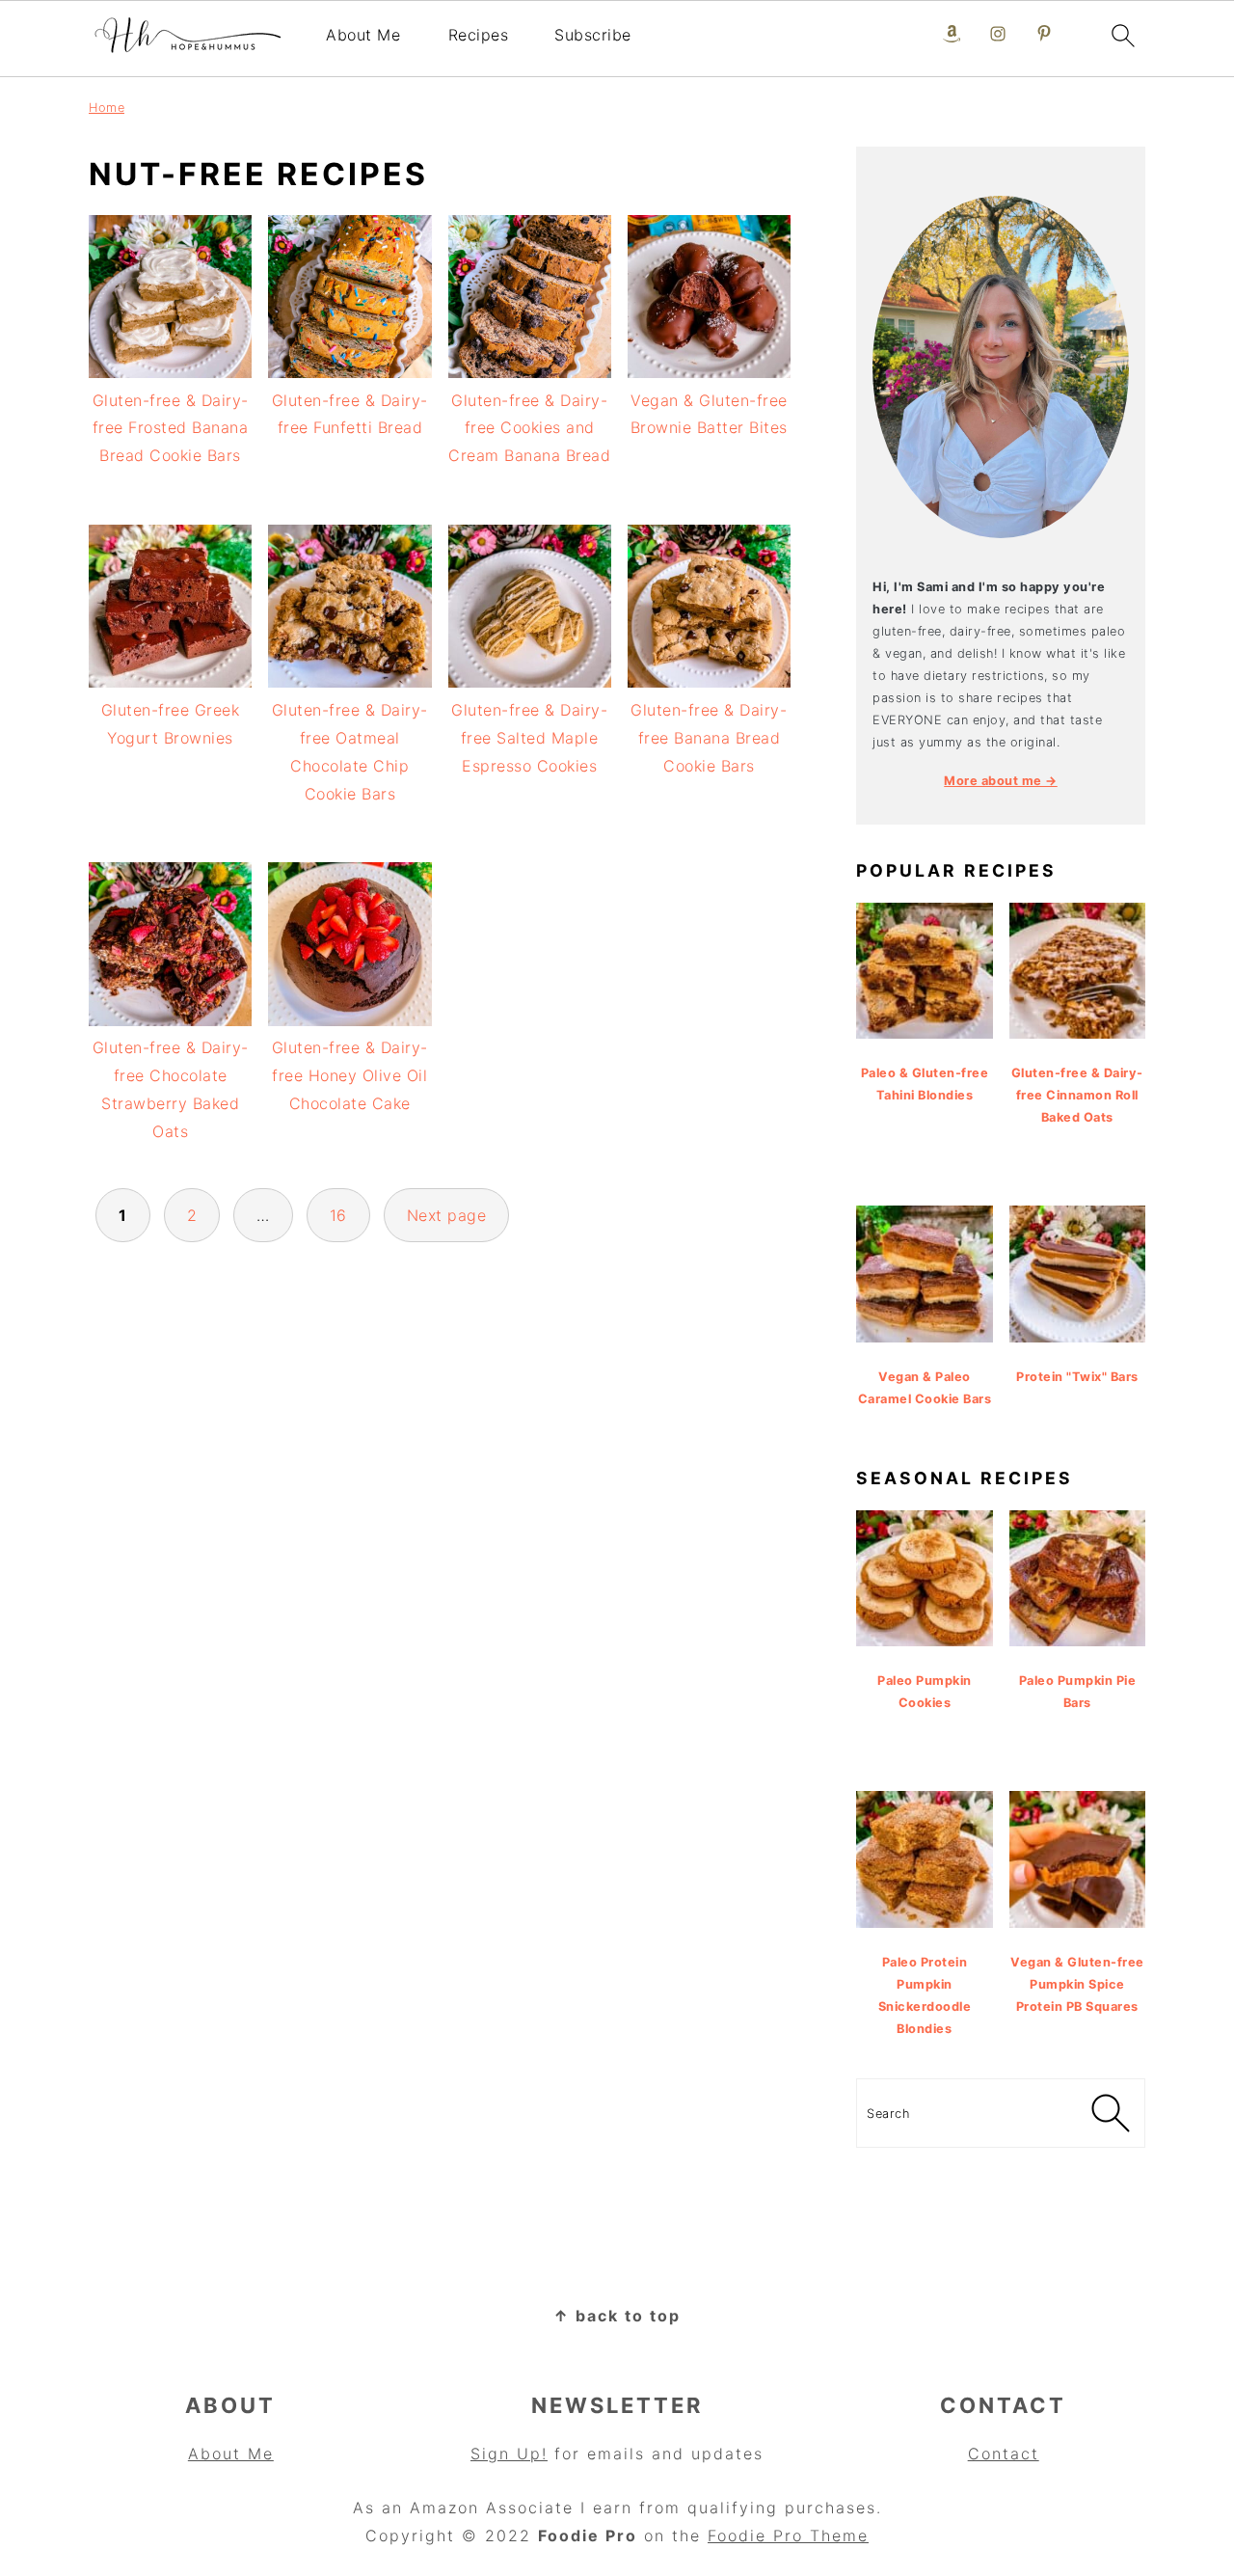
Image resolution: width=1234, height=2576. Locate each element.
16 (338, 1215)
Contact (1004, 2454)
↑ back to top (617, 2316)
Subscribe (593, 35)
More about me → (1001, 781)
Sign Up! (509, 2454)
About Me (363, 35)
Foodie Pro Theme (788, 2535)
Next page (447, 1215)
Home (107, 108)
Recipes (479, 35)
